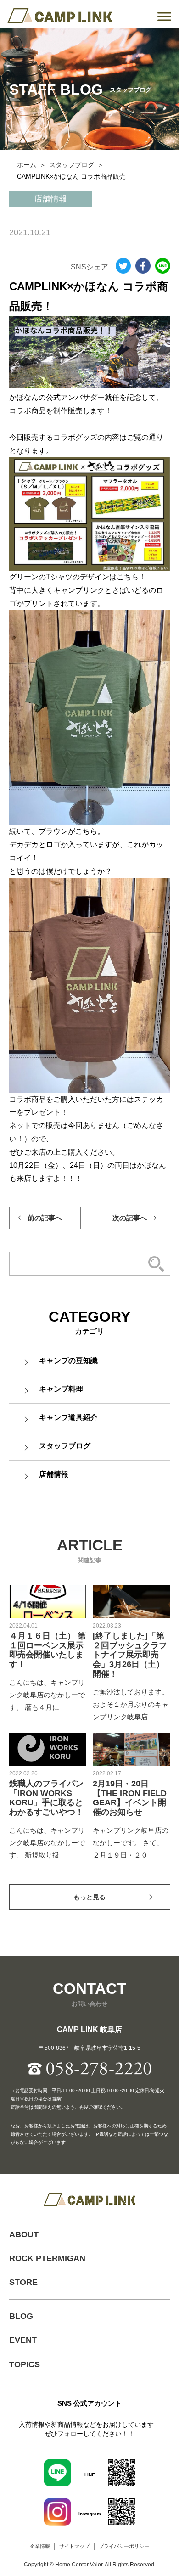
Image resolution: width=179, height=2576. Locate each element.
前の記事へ (45, 1218)
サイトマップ (74, 2546)
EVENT (23, 2340)
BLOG (21, 2316)
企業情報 (40, 2546)
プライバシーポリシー (124, 2546)
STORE (23, 2282)
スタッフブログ (72, 165)
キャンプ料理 (61, 1389)
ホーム (27, 165)
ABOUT (24, 2234)
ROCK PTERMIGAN (47, 2258)
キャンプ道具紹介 (68, 1417)
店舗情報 (54, 1474)
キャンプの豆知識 (68, 1361)
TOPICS (25, 2364)
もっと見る (89, 1897)
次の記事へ (130, 1218)
